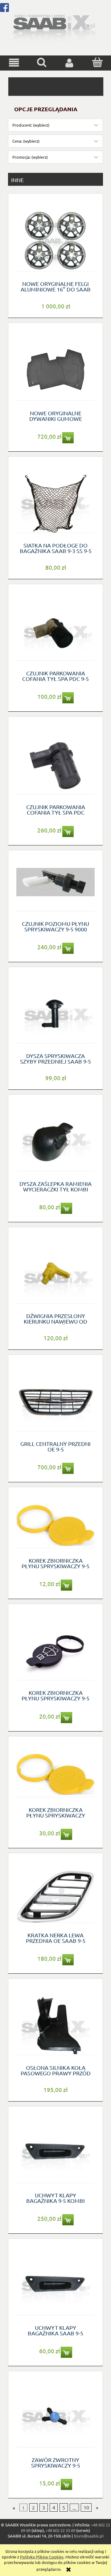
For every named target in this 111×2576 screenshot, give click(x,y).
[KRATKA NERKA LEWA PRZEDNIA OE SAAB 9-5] (55, 1895)
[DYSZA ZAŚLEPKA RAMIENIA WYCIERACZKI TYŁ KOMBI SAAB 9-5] (55, 1140)
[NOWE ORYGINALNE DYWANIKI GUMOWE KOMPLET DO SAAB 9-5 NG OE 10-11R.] (55, 369)
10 (86, 2508)
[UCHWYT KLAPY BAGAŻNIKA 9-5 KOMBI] (55, 2152)
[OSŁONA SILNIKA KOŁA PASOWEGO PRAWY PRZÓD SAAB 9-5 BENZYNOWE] (55, 2024)
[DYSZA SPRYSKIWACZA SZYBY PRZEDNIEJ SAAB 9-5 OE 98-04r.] (55, 1013)
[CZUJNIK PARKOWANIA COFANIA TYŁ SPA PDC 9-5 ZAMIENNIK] (55, 630)
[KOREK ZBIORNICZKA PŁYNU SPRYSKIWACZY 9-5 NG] (55, 1650)
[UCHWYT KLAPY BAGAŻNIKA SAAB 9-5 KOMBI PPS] (55, 2284)
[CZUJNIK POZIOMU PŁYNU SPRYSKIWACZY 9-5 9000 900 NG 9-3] (55, 888)
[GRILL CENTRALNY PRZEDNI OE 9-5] (55, 1400)
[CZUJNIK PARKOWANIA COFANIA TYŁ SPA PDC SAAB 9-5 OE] (55, 763)
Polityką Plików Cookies (42, 2557)
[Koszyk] (97, 62)
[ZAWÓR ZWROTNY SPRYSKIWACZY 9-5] (55, 2417)
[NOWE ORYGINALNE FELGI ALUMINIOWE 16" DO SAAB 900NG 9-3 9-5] (55, 240)
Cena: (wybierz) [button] (26, 141)
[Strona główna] (54, 26)
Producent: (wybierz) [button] (31, 125)
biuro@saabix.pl (89, 2536)
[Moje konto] (69, 63)
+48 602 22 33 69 (60, 2530)
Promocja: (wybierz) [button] (30, 157)
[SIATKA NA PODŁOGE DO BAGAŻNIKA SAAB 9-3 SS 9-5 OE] (55, 502)
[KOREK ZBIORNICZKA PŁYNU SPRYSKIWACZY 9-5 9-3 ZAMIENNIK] (55, 1525)
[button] (14, 63)
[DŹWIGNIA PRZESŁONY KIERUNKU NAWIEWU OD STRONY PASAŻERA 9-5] (55, 1273)
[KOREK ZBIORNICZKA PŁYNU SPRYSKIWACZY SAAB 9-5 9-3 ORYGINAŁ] (55, 1774)
